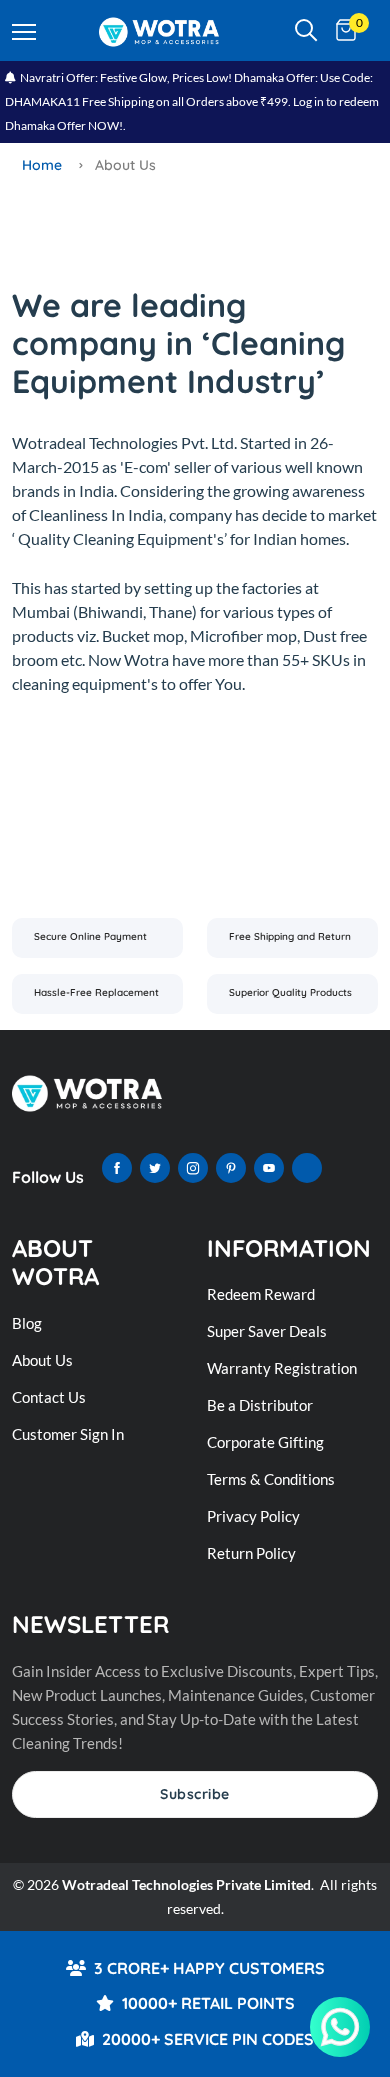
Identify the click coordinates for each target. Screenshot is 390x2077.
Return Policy (251, 1553)
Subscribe (195, 1794)
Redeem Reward (261, 1294)
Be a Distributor (260, 1405)
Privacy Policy (253, 1516)
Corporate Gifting (265, 1442)
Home (42, 165)
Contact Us (49, 1397)
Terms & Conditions (271, 1479)
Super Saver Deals (267, 1331)
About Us (42, 1360)
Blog (27, 1323)
